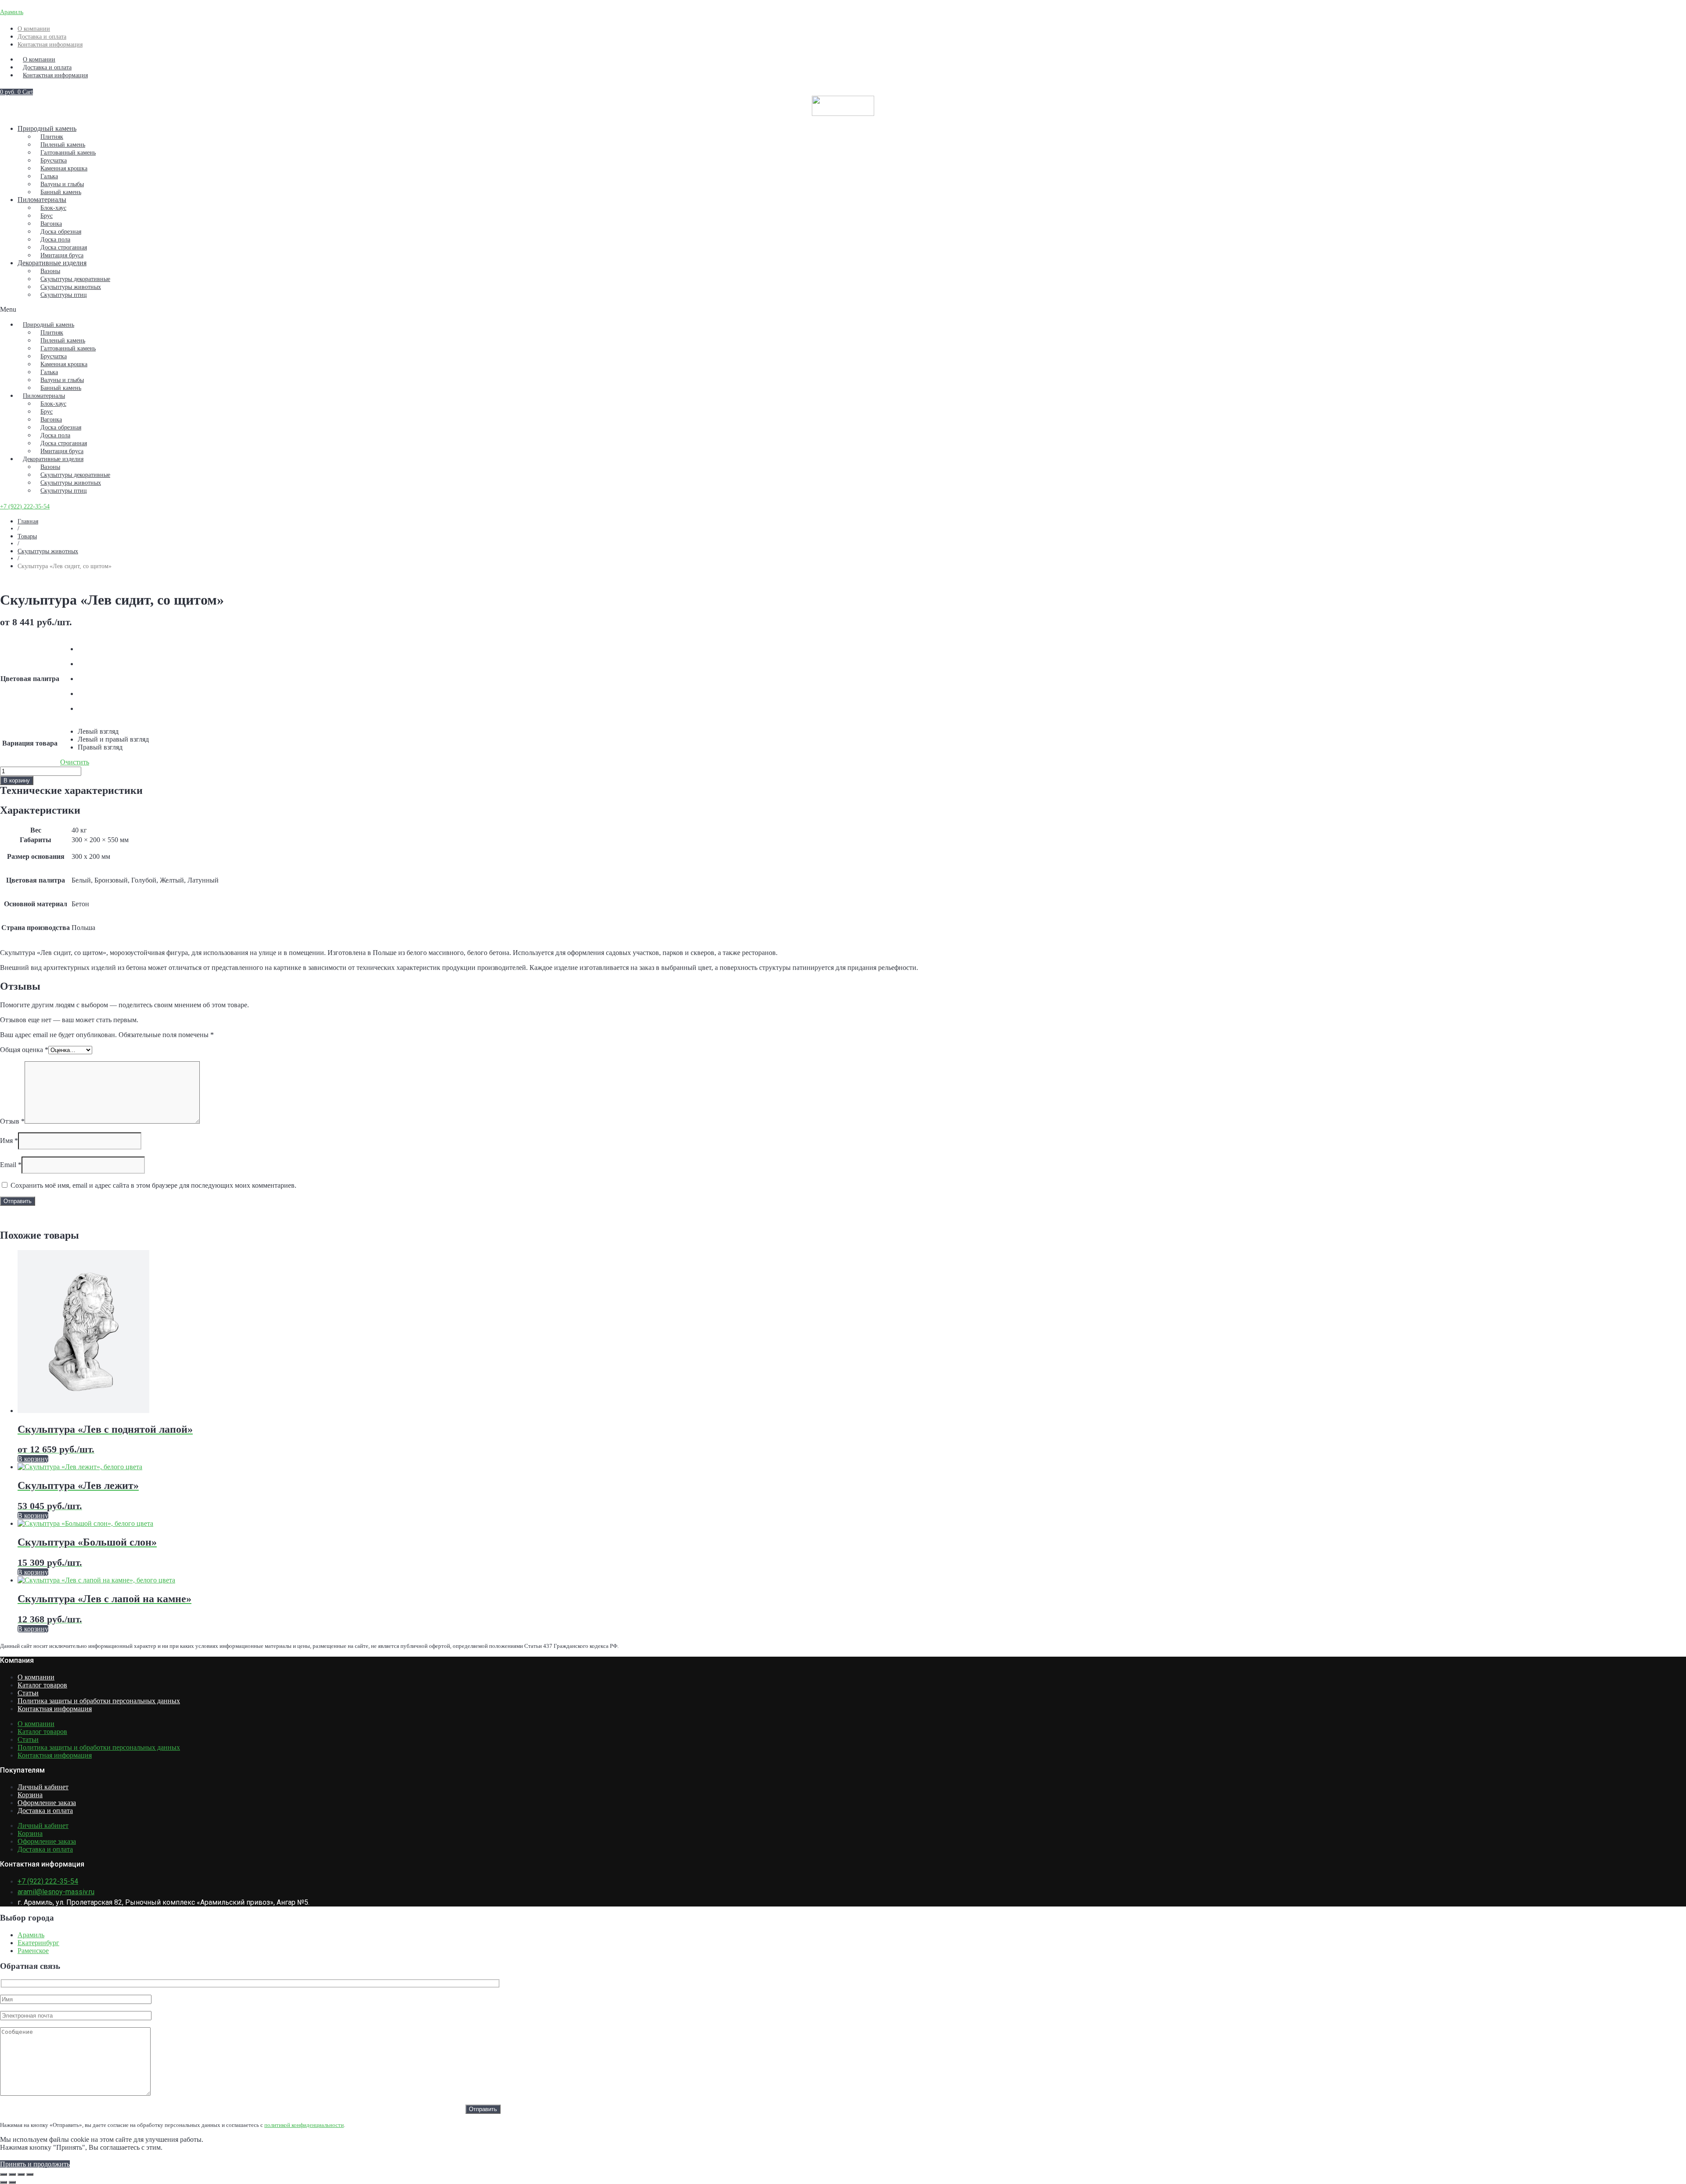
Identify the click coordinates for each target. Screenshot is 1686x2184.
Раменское (33, 1951)
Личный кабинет (43, 1787)
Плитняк (52, 137)
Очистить (75, 762)
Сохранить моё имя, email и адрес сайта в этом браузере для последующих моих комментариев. (153, 1185)
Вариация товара (30, 743)
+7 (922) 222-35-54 (25, 506)
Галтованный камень (68, 153)
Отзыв (12, 1121)
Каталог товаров (42, 1685)
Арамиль (12, 12)
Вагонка (51, 224)
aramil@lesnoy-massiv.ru (56, 1892)
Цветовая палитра (30, 679)
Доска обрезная (61, 232)
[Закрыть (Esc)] (30, 2174)
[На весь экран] (12, 2174)
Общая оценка (24, 1050)
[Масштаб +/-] (4, 2174)
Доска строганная (64, 247)
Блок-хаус (53, 208)
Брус (47, 216)
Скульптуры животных (71, 287)
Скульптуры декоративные (75, 279)
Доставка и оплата (42, 37)
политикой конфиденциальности (304, 2125)
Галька (49, 176)
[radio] (113, 649)
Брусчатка (54, 160)
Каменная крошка (64, 168)
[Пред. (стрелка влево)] (4, 2182)
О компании (34, 29)
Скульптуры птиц (64, 295)
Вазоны (50, 271)
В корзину (17, 780)
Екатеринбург (38, 1943)
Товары (27, 536)
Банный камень (61, 192)
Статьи (28, 1693)
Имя (9, 1141)
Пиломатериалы (42, 200)
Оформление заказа (47, 1803)
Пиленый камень (63, 145)
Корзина (30, 1795)
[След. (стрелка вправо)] (12, 2182)
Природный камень (47, 128)
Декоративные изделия (52, 263)
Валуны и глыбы (62, 184)
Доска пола (55, 240)
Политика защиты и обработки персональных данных (99, 1701)
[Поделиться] (21, 2174)
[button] (843, 310)
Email (11, 1165)
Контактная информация (50, 45)
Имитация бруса (62, 255)
